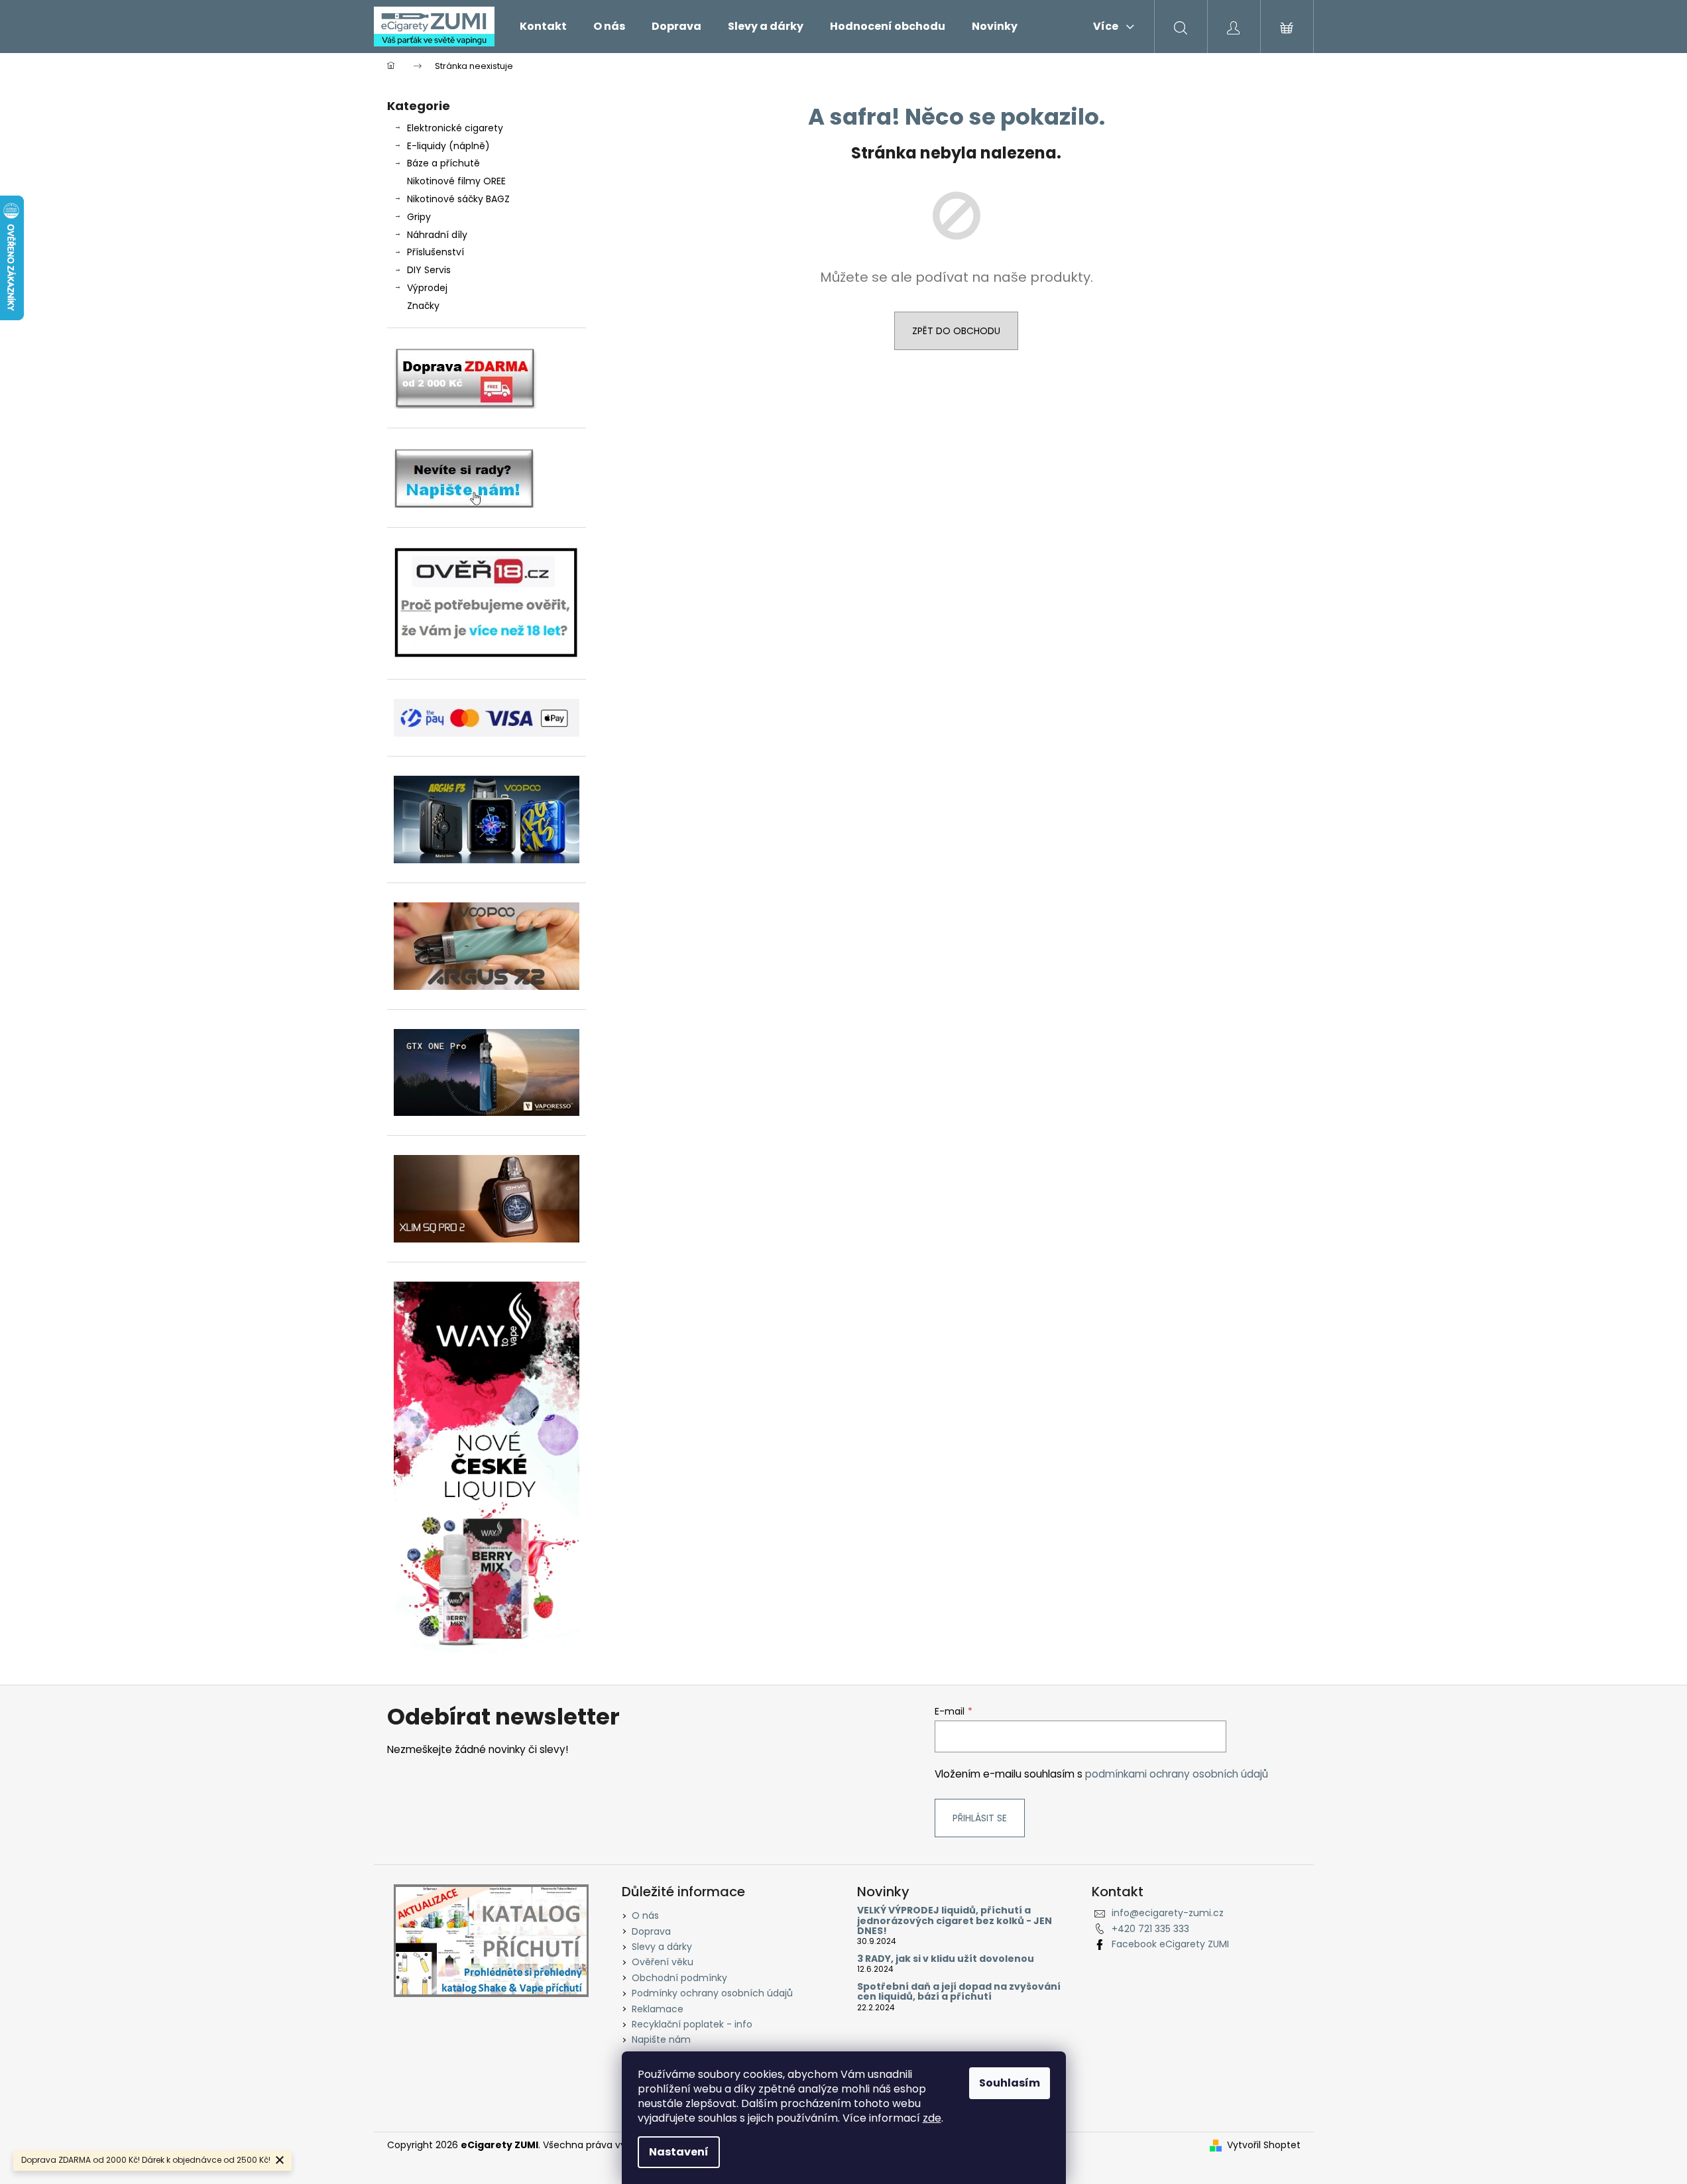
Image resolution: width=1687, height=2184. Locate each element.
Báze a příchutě (443, 163)
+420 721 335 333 (1150, 1929)
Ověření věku (663, 1962)
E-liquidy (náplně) (448, 146)
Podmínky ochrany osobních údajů (712, 1993)
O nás (645, 1915)
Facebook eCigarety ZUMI (1170, 1944)
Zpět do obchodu (956, 331)
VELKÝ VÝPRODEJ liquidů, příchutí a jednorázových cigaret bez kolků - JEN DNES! (955, 1921)
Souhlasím (1010, 2083)
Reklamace (658, 2009)
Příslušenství (436, 252)
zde (932, 2118)
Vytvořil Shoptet (1264, 2145)
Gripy (419, 217)
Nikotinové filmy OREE (456, 181)
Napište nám (661, 2039)
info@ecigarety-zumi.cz (1168, 1913)
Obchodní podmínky (679, 1978)
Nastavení (679, 2152)
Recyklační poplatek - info (692, 2024)
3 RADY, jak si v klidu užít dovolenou (946, 1959)
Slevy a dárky (662, 1947)
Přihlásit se (980, 1818)
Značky (423, 306)
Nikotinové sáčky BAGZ (458, 199)
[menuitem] (543, 27)
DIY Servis (429, 270)
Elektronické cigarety (455, 128)
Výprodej (427, 288)
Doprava (651, 1931)
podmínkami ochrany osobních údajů (1177, 1774)
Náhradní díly (437, 235)
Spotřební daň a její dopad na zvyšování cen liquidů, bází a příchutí (959, 1992)
